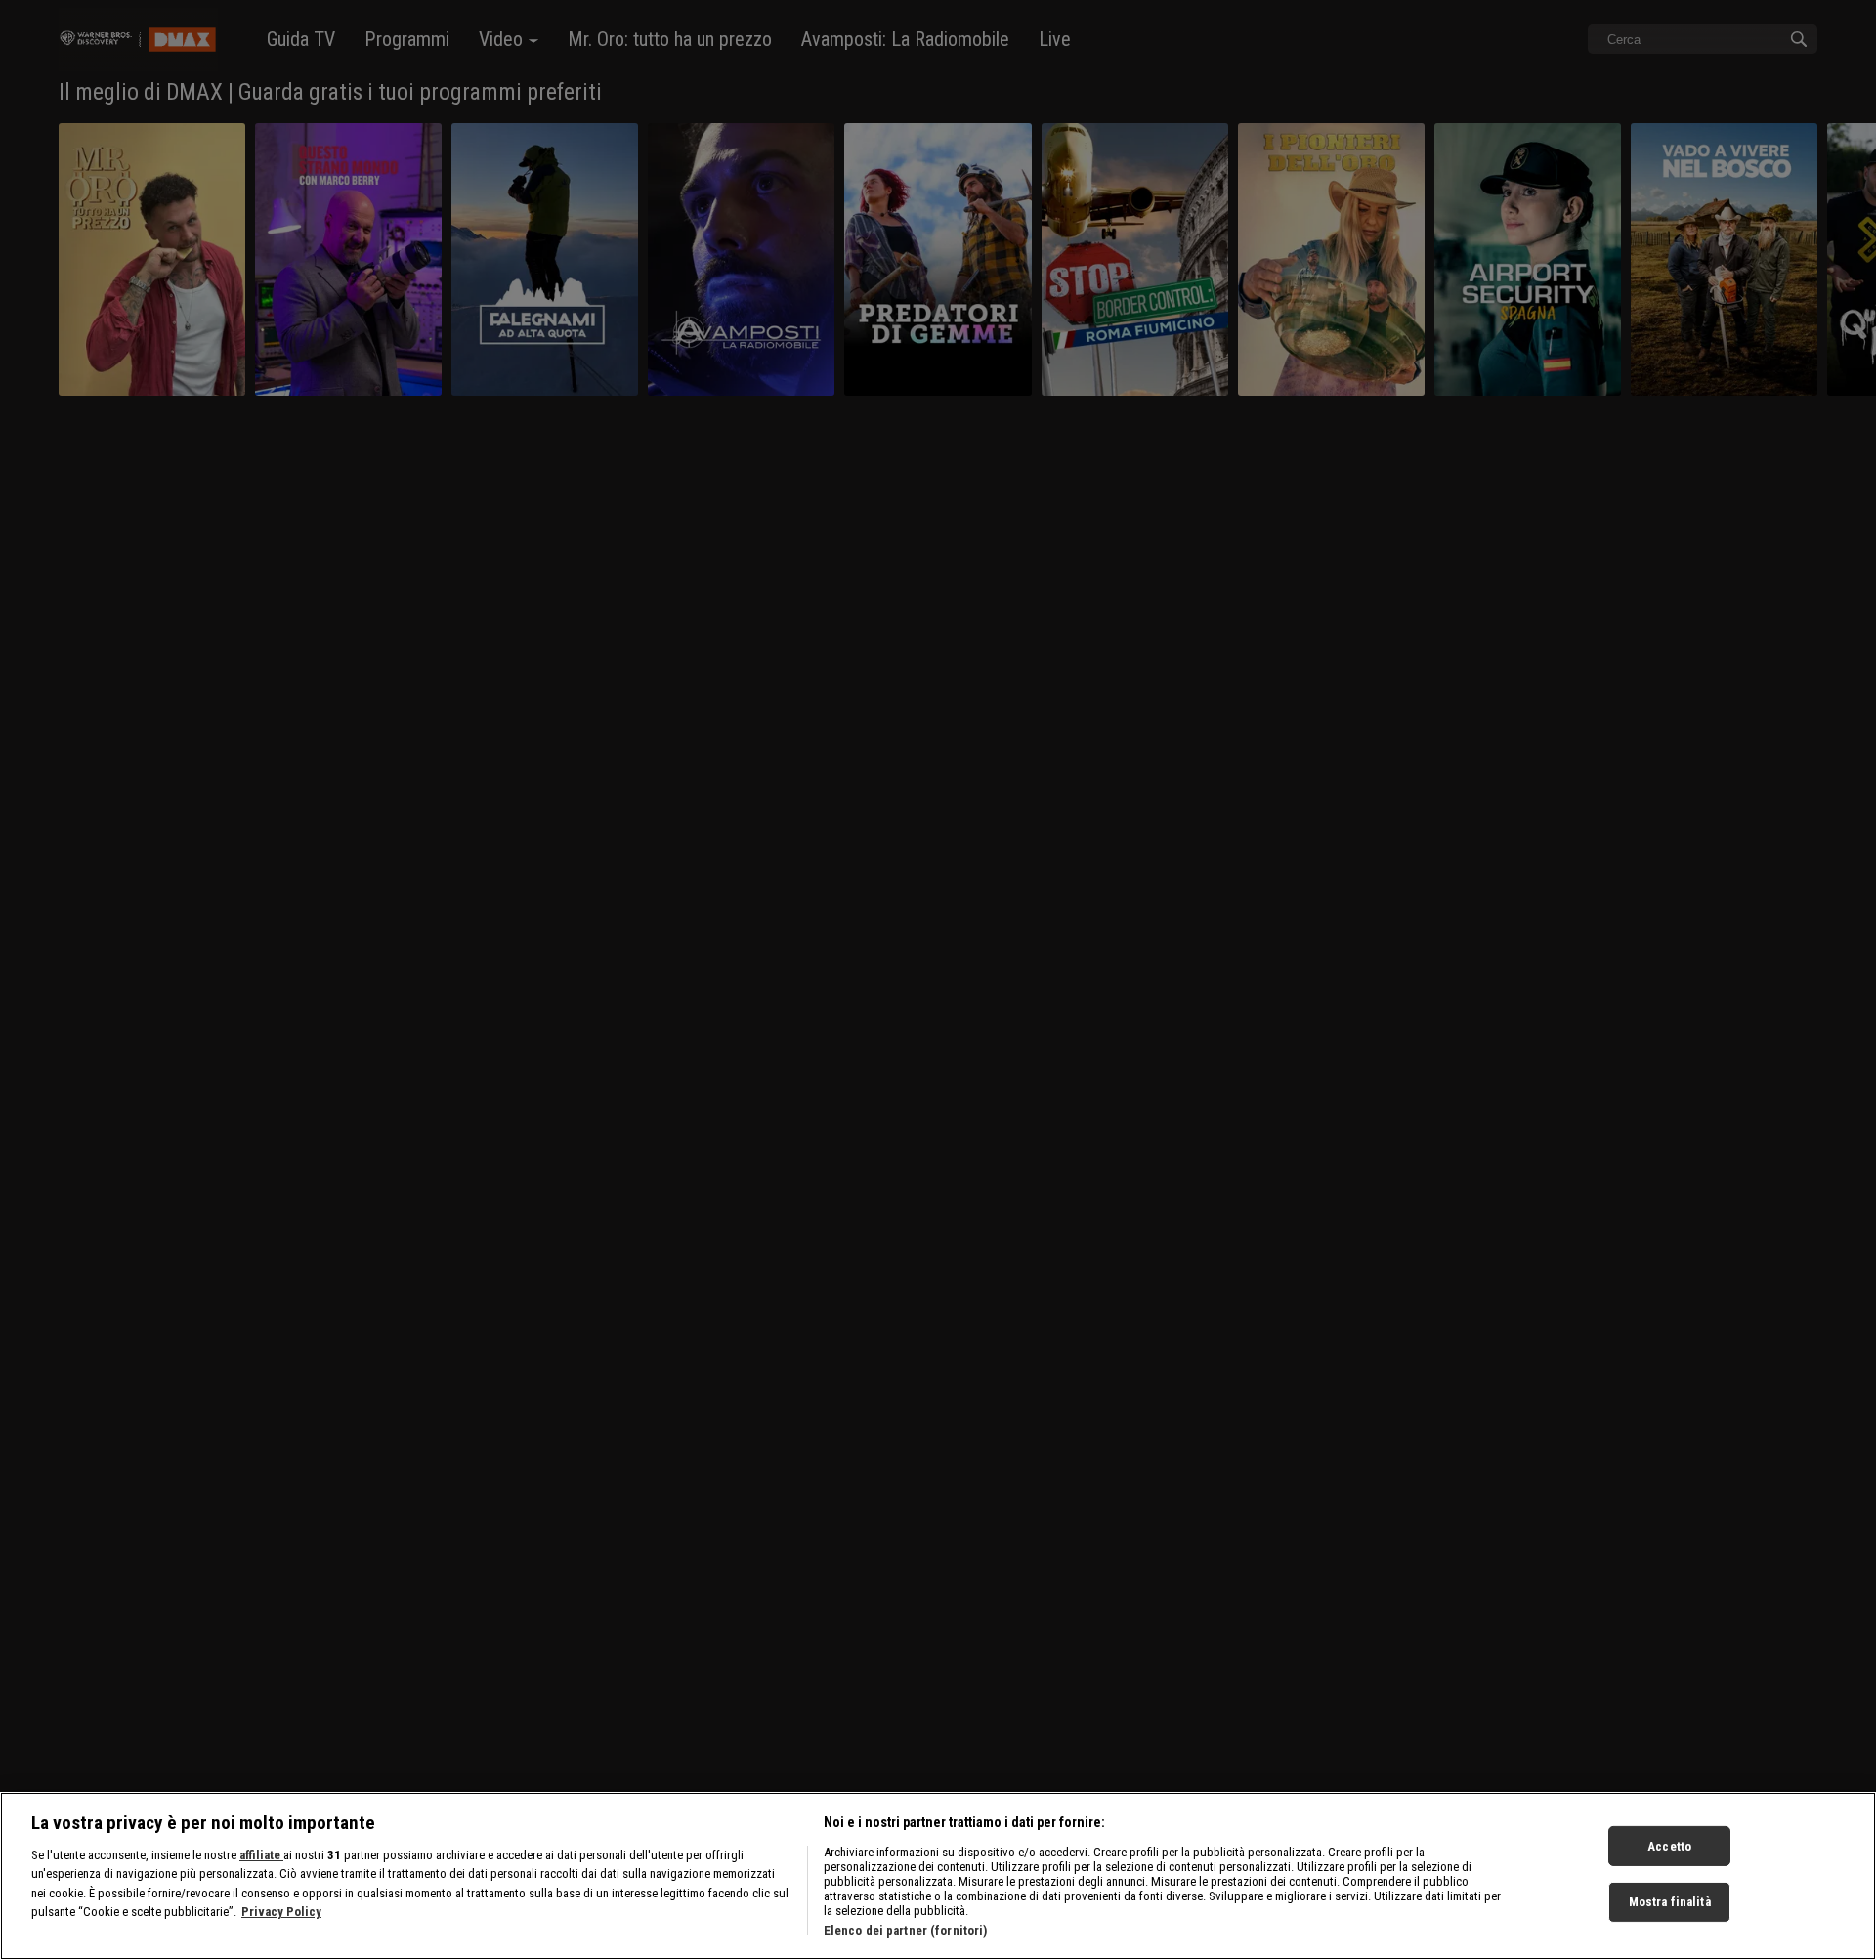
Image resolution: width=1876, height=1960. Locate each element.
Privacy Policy (281, 1913)
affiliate (261, 1855)
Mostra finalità (1670, 1903)
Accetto (1669, 1846)
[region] (938, 1876)
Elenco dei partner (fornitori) (906, 1930)
